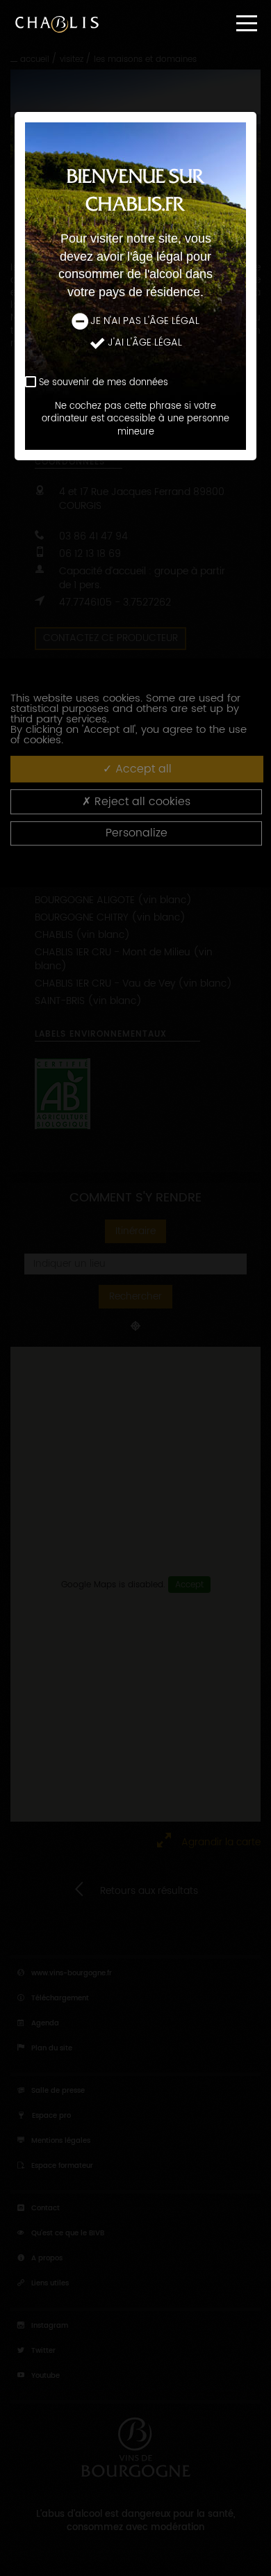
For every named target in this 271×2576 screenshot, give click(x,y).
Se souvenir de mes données (104, 383)
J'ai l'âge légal (145, 343)
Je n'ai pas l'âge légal (145, 321)
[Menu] (247, 23)
